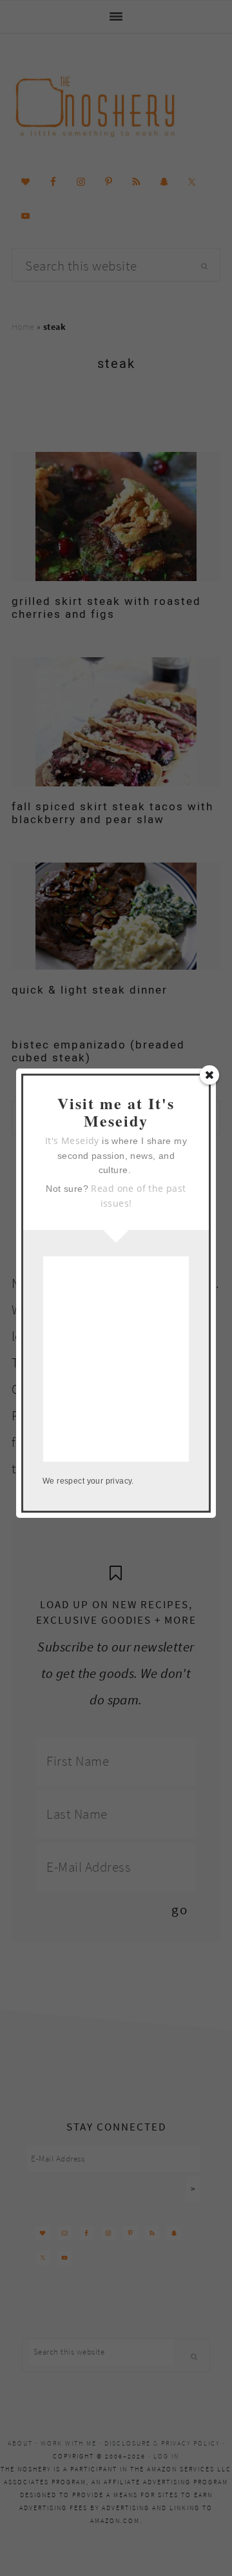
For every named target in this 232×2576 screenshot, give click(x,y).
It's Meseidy (72, 1140)
